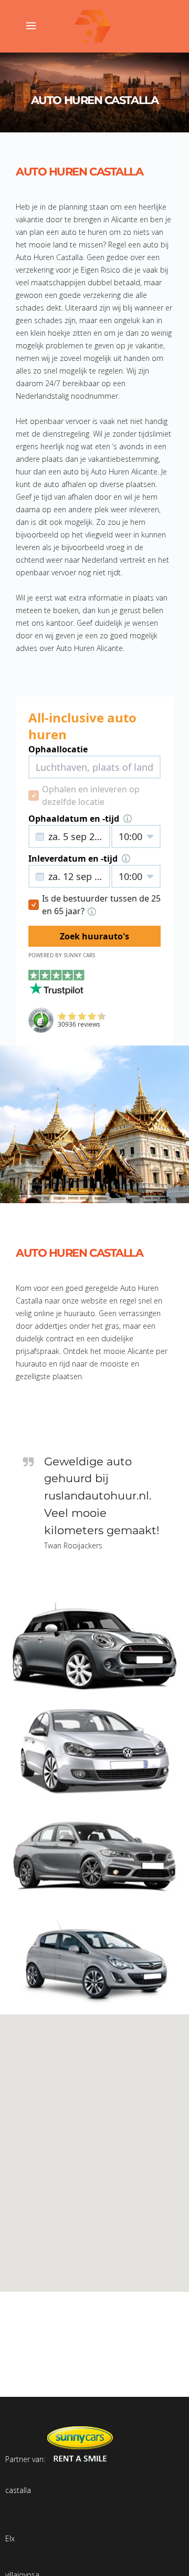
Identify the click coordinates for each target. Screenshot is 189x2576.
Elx (10, 2538)
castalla (18, 2490)
